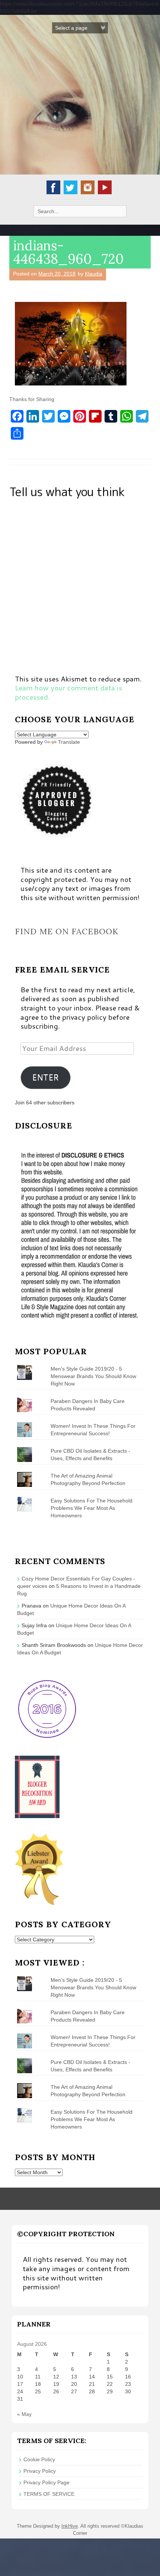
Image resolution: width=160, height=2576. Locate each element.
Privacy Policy (40, 2471)
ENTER (45, 1077)
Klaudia (94, 274)
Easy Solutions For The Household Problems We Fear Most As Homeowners (92, 1508)
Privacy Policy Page (47, 2482)
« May (24, 2414)
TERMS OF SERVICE (49, 2494)
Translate (69, 742)
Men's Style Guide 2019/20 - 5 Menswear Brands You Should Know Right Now (93, 1376)
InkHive (70, 2526)
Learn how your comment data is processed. (68, 692)
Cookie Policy (39, 2459)
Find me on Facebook (67, 931)
